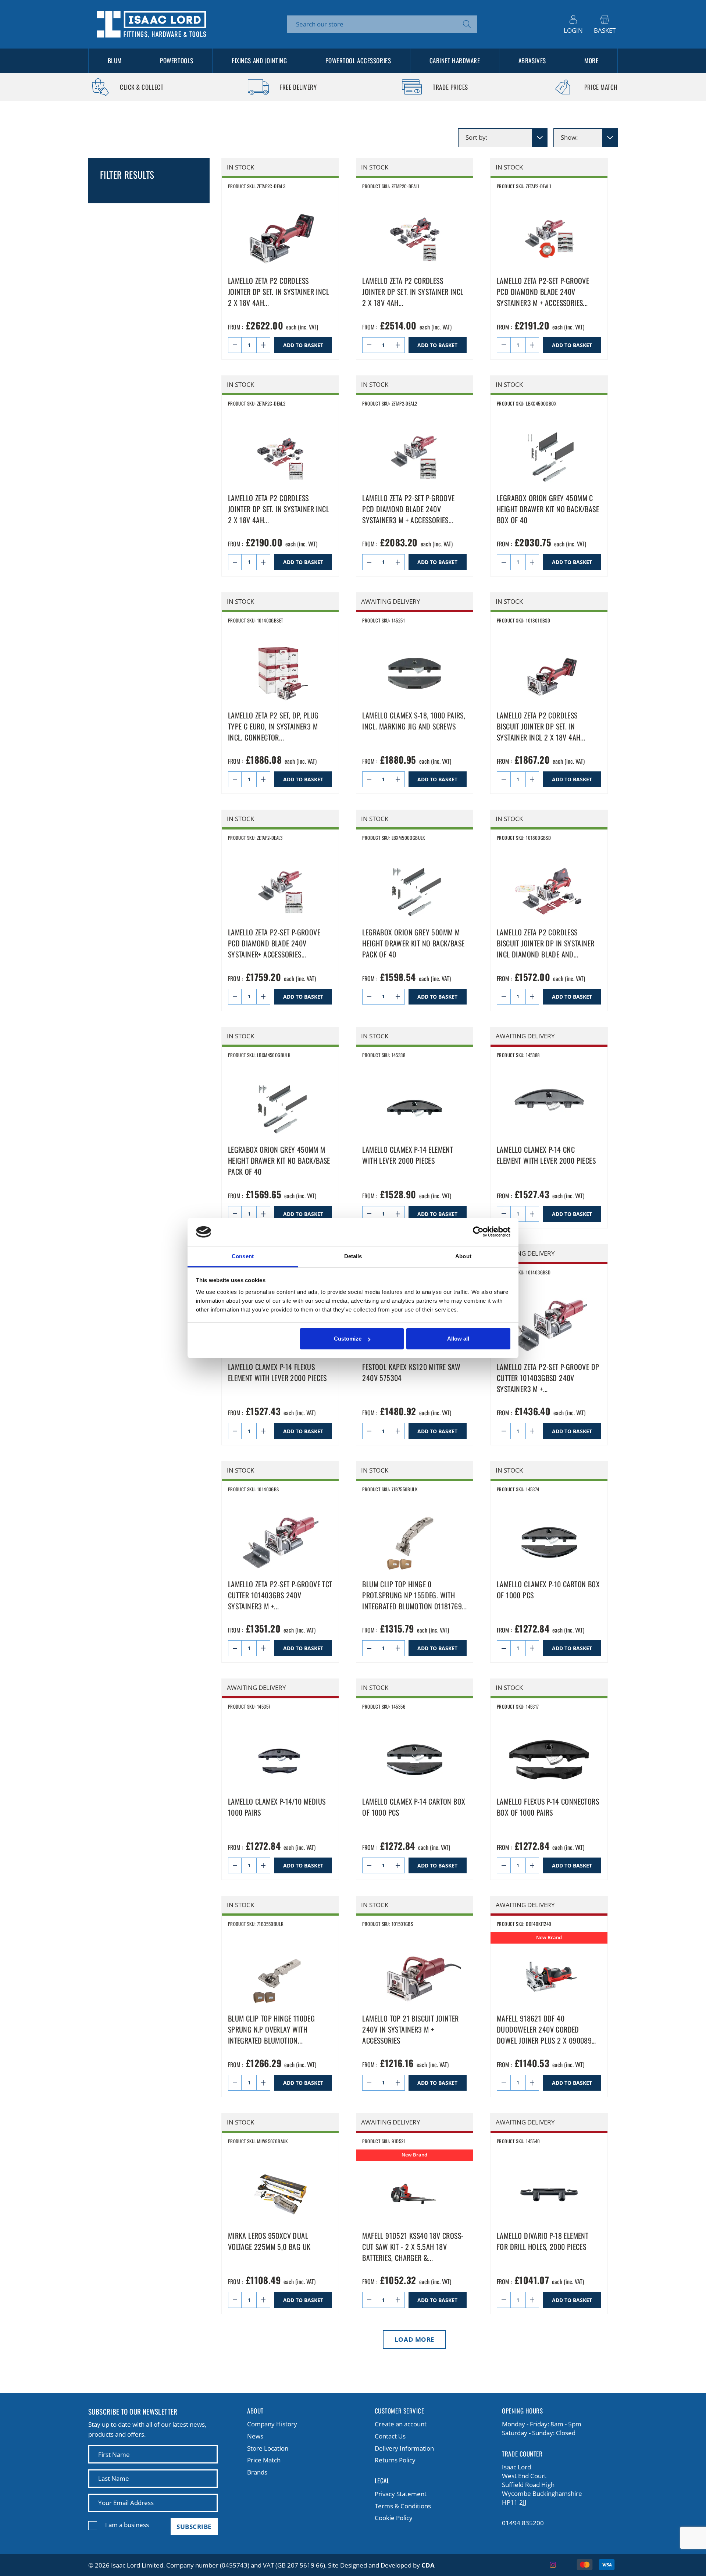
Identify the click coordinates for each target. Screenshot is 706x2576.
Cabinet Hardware (455, 60)
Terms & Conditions (403, 2506)
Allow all (458, 1339)
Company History (272, 2424)
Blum (115, 60)
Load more (415, 2339)
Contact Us (390, 2436)
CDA (428, 2565)
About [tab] (463, 1256)
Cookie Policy (394, 2518)
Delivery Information (404, 2448)
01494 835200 (523, 2523)
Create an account (401, 2424)
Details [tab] (353, 1256)
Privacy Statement (401, 2494)
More (591, 60)
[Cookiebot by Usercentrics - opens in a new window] (478, 1232)
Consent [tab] (243, 1256)
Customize (348, 1339)
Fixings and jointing (259, 60)
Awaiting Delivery (391, 601)
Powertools (177, 60)
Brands (257, 2472)
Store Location (268, 2448)
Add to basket (303, 345)
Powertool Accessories (358, 60)
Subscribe (194, 2527)
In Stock (240, 167)
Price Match (264, 2460)
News (255, 2436)
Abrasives (532, 60)
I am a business (127, 2525)
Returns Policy (395, 2460)
